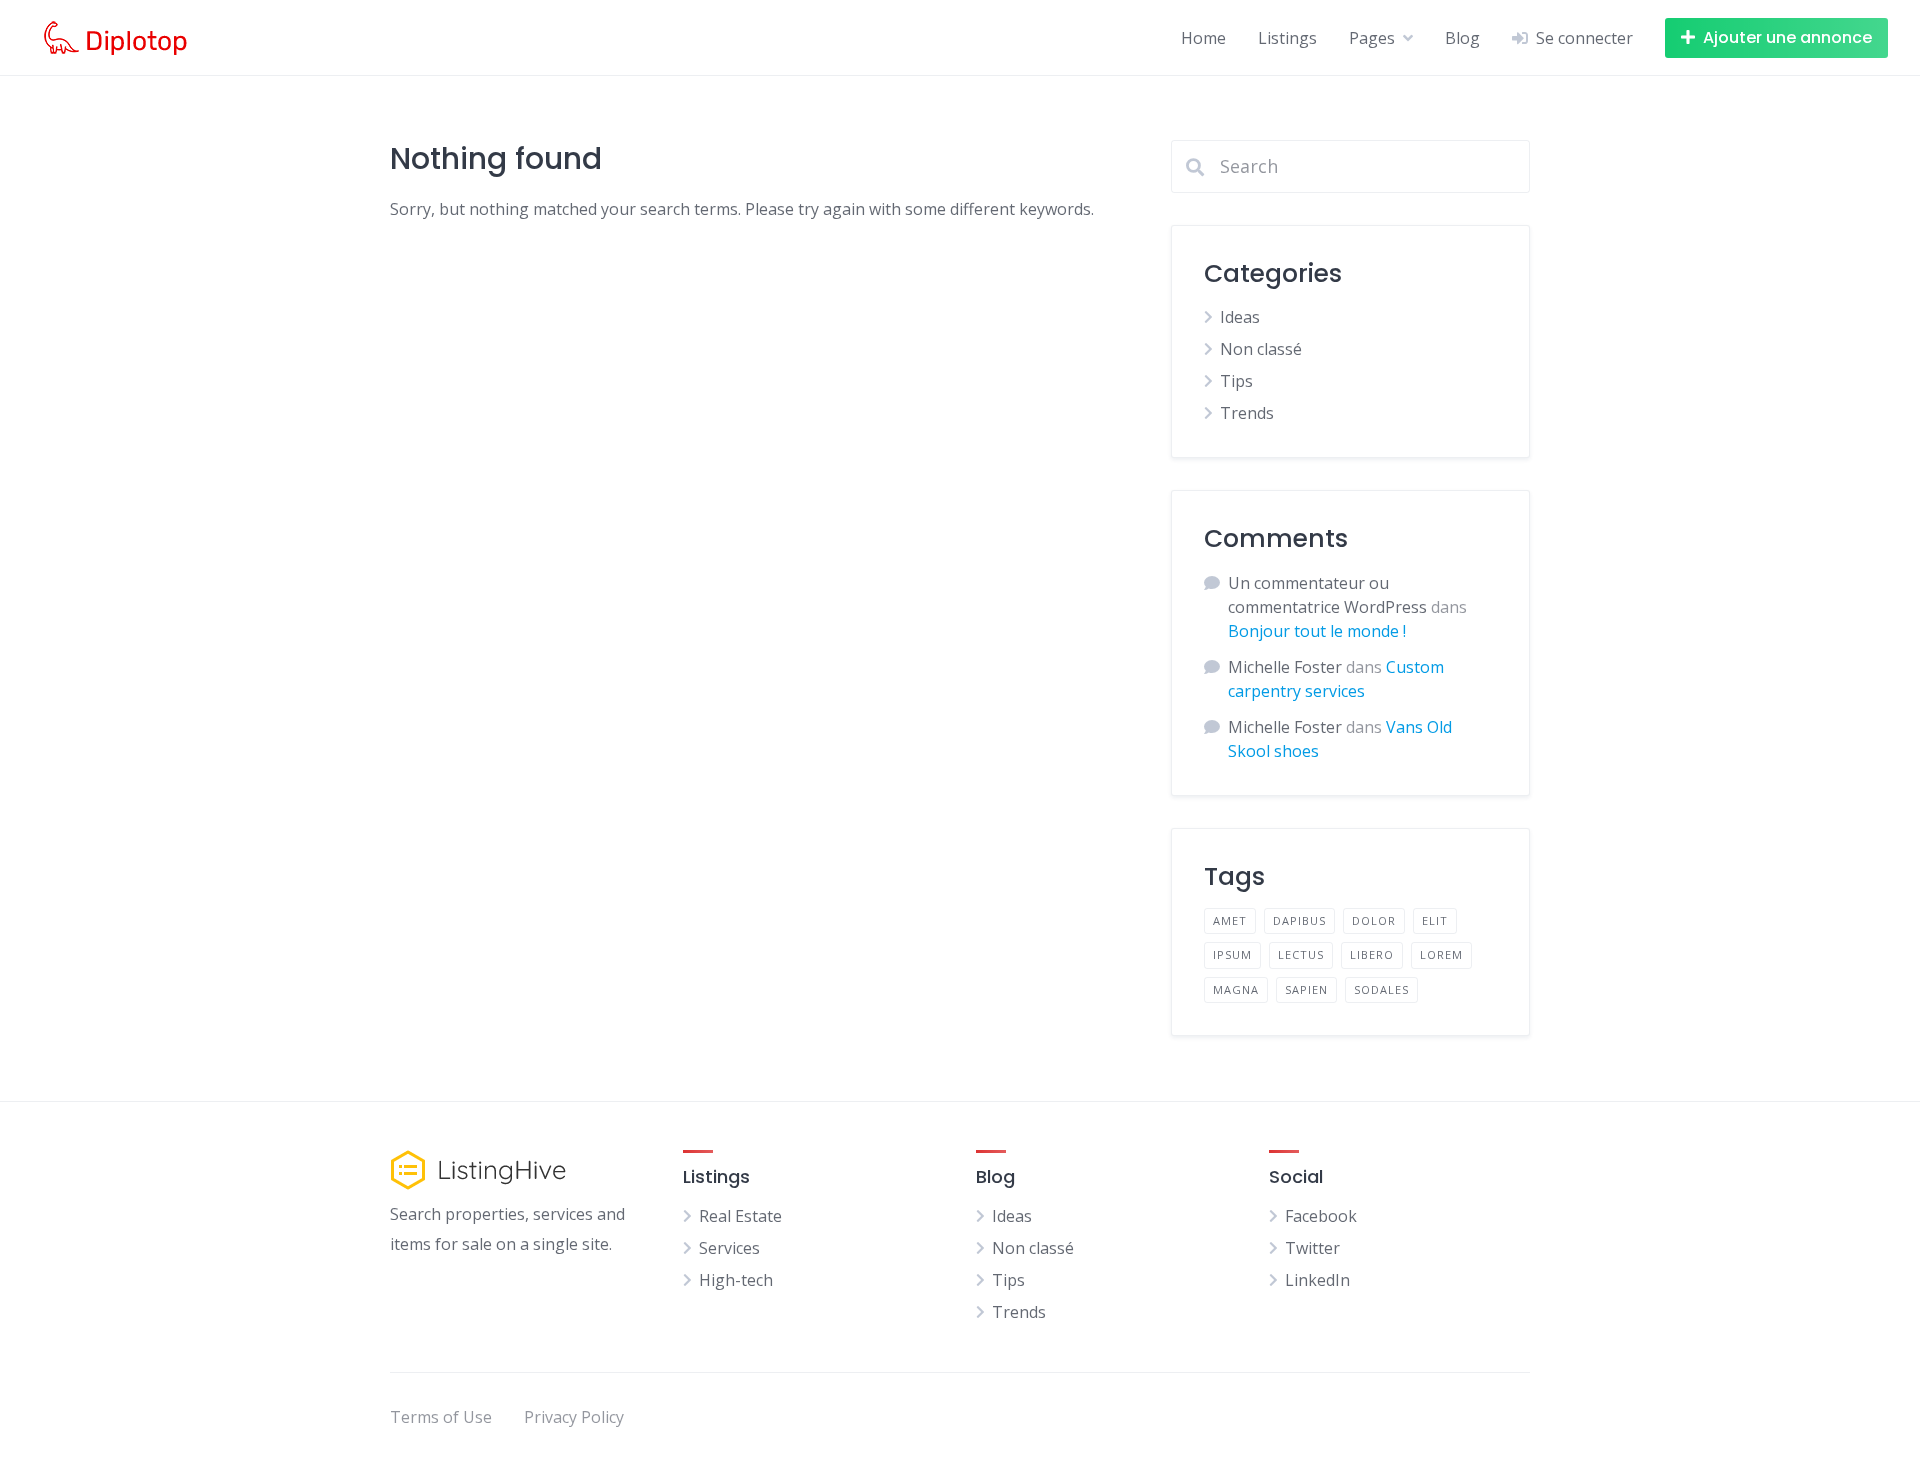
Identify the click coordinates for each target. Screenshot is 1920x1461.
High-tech (736, 1280)
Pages (1372, 38)
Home (1203, 38)
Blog (1462, 38)
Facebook (1321, 1216)
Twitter (1312, 1248)
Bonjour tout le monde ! (1317, 631)
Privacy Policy (574, 1417)
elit (1435, 920)
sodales (1381, 989)
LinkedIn (1317, 1280)
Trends (1247, 413)
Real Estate (740, 1216)
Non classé (1261, 349)
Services (729, 1248)
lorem (1441, 954)
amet (1230, 920)
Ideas (1240, 317)
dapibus (1299, 920)
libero (1372, 954)
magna (1236, 989)
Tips (1236, 381)
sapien (1306, 989)
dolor (1374, 920)
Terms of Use (441, 1417)
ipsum (1232, 954)
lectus (1301, 954)
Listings (1287, 38)
